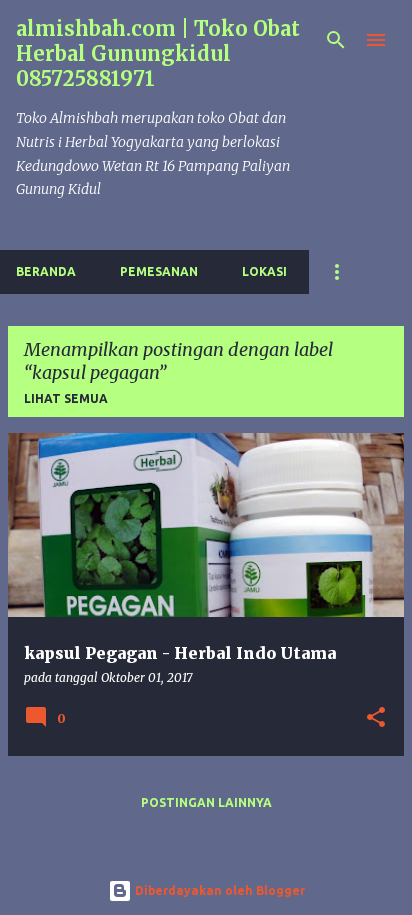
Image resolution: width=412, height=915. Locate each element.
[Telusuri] (336, 40)
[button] (376, 718)
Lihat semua (66, 398)
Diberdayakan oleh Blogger (218, 890)
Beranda (46, 271)
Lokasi (264, 271)
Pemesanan (159, 271)
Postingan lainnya (206, 802)
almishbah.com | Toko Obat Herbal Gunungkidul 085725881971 (158, 53)
